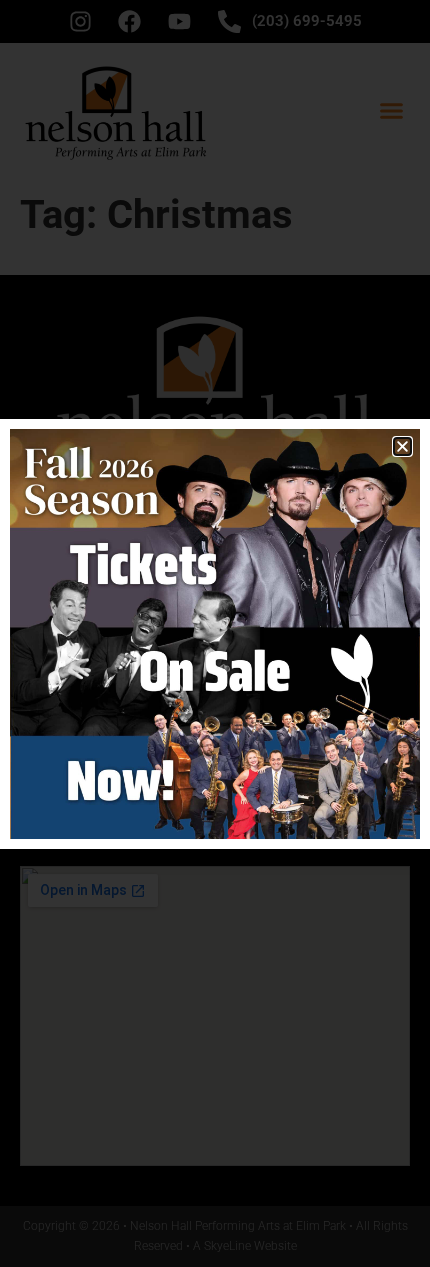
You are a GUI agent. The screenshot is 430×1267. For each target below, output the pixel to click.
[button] (402, 446)
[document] (215, 633)
